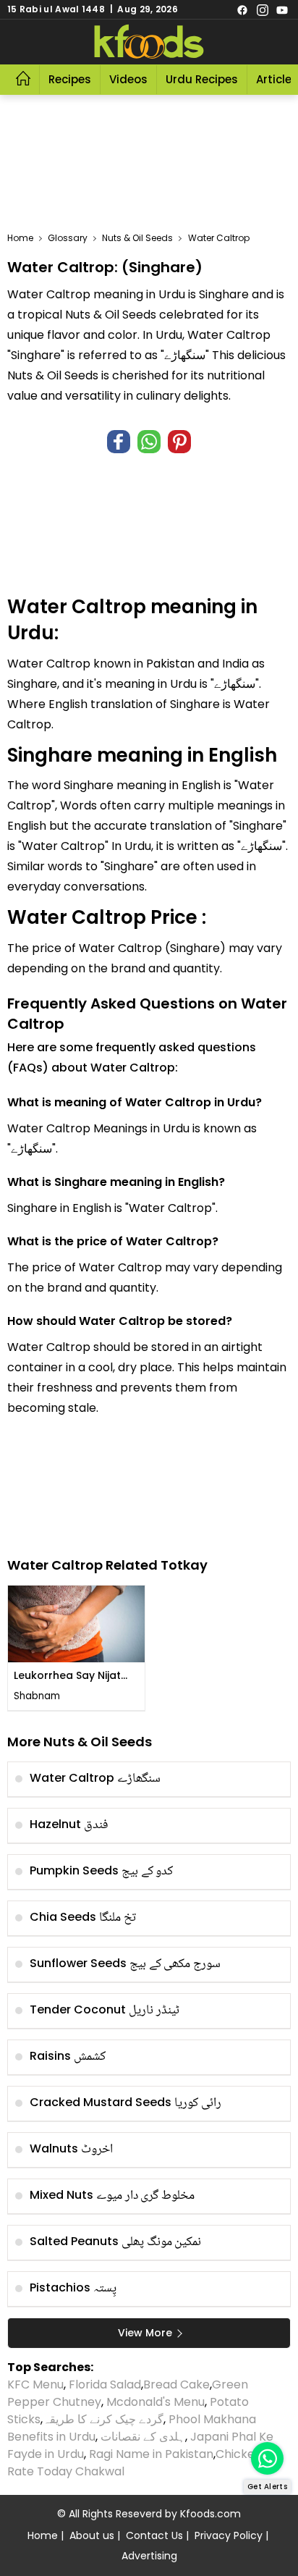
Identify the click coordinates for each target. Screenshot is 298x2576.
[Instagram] (263, 9)
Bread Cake (176, 2385)
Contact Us (154, 2535)
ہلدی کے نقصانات (143, 2437)
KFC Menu (35, 2385)
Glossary (68, 238)
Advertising (149, 2556)
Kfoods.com (210, 2514)
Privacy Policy (229, 2535)
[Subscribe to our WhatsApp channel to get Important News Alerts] (267, 2458)
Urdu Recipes (202, 79)
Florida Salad (105, 2385)
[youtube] (282, 9)
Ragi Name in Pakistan (151, 2454)
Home (20, 238)
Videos (128, 79)
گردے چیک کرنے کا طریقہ (103, 2419)
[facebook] (242, 9)
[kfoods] (149, 42)
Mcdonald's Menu (156, 2402)
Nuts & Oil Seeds (137, 238)
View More (145, 2333)
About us (92, 2535)
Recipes (70, 79)
